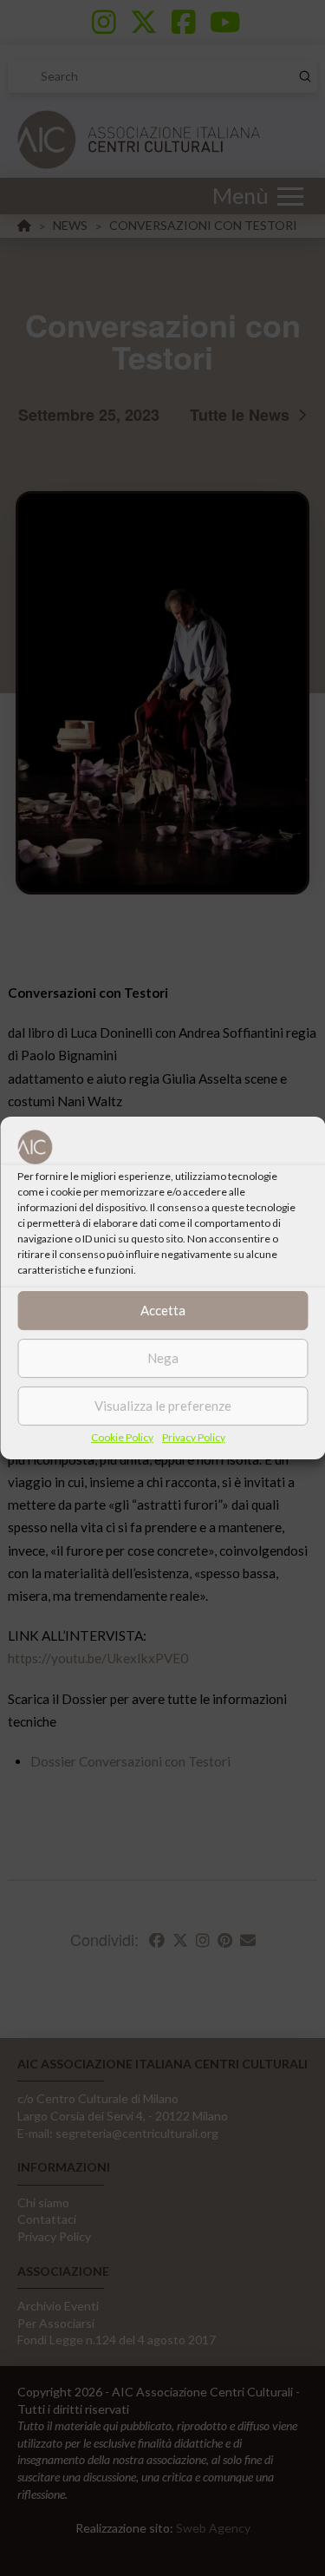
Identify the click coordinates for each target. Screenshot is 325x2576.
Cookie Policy (122, 1437)
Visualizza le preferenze (163, 1406)
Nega (163, 1358)
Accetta (163, 1310)
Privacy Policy (194, 1437)
